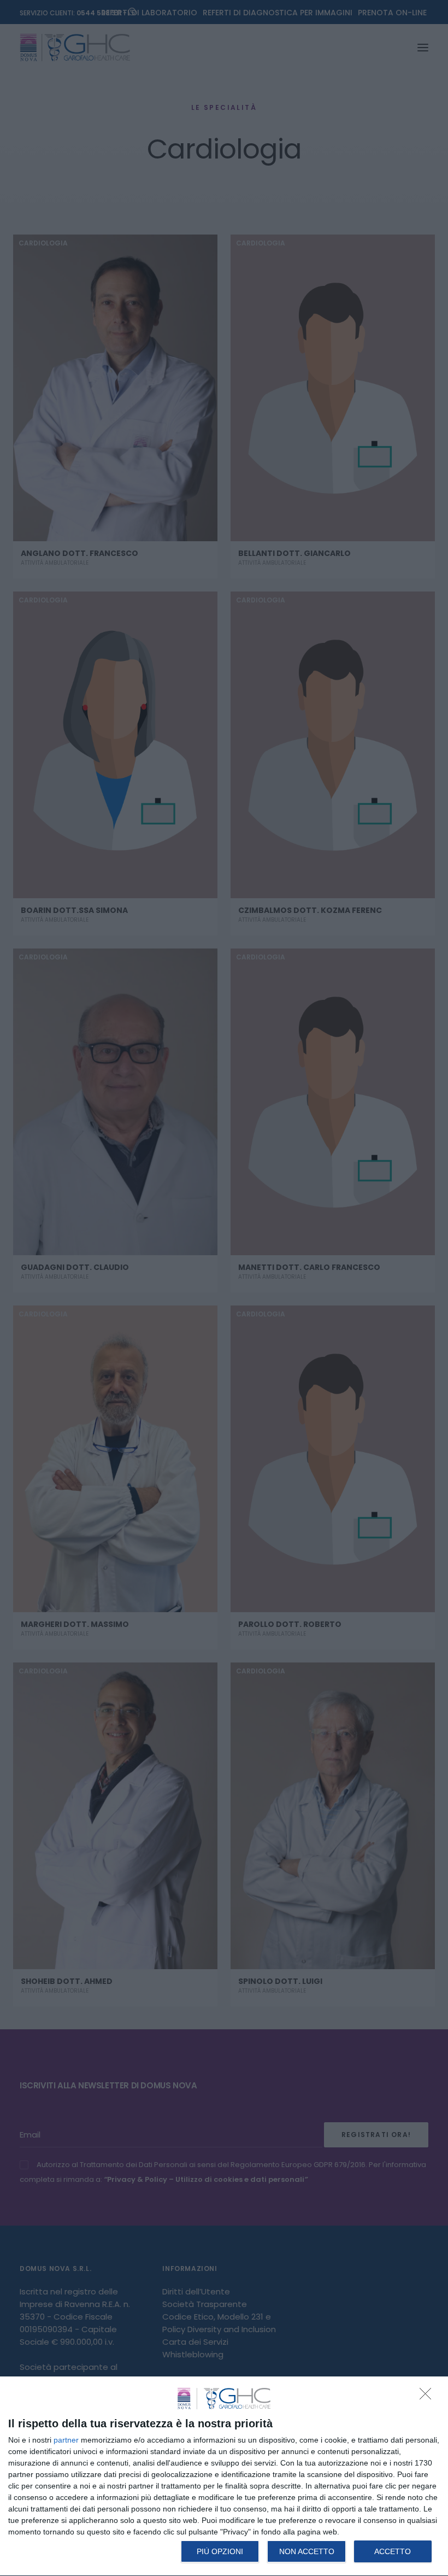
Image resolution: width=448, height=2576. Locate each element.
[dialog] (224, 2477)
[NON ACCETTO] (428, 2397)
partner (66, 2440)
